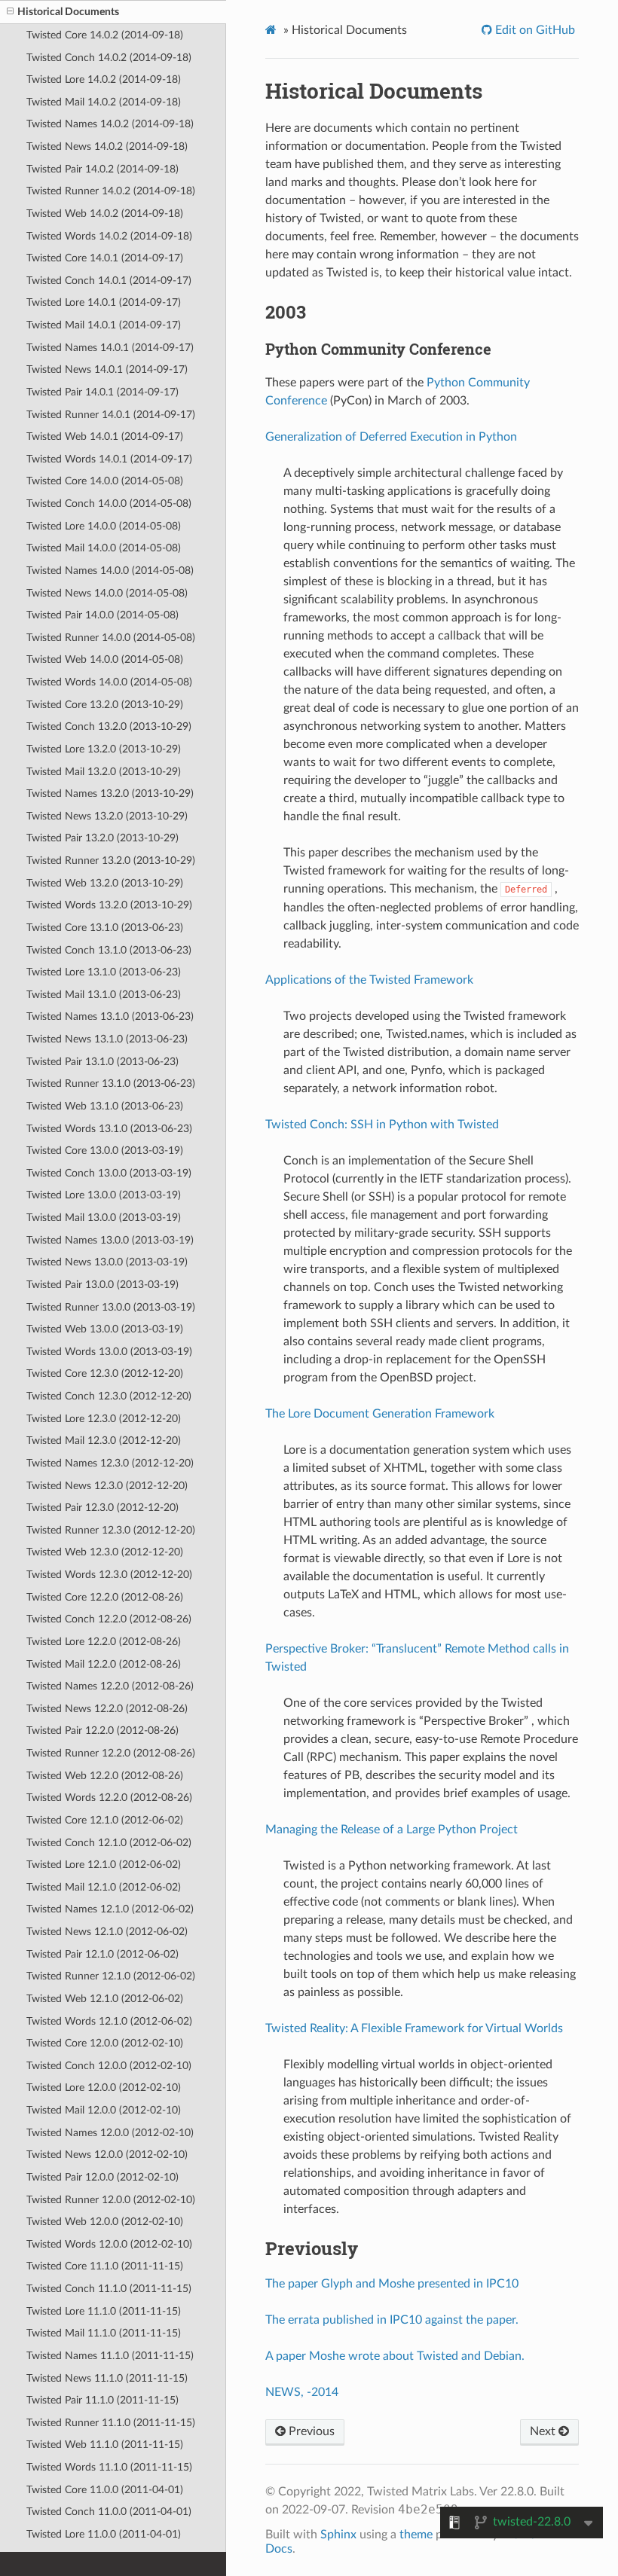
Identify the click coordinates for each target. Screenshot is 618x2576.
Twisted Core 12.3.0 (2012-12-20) (105, 1373)
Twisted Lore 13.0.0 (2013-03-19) (104, 1195)
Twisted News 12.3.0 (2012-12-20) (107, 1486)
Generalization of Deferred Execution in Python (391, 437)
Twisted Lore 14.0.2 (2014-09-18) (104, 79)
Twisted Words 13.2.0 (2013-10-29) (109, 905)
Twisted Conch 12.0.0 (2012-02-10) (109, 2066)
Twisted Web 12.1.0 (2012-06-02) (105, 1999)
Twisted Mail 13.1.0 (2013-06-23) (104, 995)
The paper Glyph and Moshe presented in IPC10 (392, 2284)
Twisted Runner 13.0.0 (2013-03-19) (111, 1307)
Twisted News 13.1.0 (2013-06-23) (107, 1039)
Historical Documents (68, 12)
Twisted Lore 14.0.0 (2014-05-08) (104, 526)
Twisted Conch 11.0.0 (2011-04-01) (109, 2512)
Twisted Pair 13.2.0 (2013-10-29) (102, 838)
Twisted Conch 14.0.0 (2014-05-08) (109, 504)
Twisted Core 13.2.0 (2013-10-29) (105, 705)
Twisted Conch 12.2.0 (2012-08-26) (109, 1619)
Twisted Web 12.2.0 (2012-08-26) (105, 1776)
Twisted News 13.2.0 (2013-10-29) (107, 816)
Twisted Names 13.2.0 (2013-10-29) (110, 794)
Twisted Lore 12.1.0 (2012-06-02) (104, 1865)
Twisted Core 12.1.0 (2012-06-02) (105, 1820)
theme (416, 2535)
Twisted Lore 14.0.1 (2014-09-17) (104, 302)
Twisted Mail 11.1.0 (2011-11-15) (104, 2333)
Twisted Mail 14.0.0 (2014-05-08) (104, 548)
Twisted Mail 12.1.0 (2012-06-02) (104, 1887)
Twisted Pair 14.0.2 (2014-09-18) (102, 169)
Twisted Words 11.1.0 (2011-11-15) (109, 2467)
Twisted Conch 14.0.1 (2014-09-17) (109, 281)
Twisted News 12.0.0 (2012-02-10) (107, 2155)
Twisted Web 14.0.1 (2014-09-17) (105, 436)
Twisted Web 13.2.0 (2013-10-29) (105, 883)
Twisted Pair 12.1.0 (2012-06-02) (102, 1954)
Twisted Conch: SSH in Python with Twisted (382, 1125)
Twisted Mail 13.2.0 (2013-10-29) (104, 772)
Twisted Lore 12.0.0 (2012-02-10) (104, 2088)
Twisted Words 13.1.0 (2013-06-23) (109, 1129)
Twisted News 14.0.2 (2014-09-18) (107, 147)
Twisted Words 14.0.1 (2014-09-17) (109, 459)
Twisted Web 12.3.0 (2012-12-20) (105, 1552)
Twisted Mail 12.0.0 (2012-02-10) (104, 2110)
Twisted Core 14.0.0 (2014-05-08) (105, 481)
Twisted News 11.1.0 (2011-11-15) (107, 2378)
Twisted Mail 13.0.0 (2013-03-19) (104, 1218)
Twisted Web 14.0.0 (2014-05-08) (105, 659)
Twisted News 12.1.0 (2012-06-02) (107, 1932)
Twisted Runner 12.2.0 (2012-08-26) (111, 1753)
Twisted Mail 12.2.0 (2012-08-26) (104, 1664)
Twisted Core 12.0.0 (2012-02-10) (105, 2043)
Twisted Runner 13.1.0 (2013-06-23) (111, 1084)
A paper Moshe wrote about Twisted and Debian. (395, 2356)
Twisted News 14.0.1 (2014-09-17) (107, 369)
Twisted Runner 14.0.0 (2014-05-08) (111, 638)
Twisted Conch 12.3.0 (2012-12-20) (109, 1396)
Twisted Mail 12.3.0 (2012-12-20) (104, 1441)
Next (544, 2431)
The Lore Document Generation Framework (380, 1414)
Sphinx (338, 2535)
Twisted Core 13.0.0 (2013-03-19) (105, 1151)
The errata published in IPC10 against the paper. (392, 2320)
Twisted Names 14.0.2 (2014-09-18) (110, 124)
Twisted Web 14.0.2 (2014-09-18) (105, 214)
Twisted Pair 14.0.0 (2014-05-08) (102, 615)
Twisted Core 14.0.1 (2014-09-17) (105, 258)
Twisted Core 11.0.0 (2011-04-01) (105, 2490)
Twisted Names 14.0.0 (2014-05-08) (110, 571)
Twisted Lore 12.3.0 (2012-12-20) (104, 1419)
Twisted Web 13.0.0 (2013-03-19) (105, 1329)
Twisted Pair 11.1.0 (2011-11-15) (102, 2400)
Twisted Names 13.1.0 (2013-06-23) (110, 1016)
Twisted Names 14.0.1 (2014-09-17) (110, 348)
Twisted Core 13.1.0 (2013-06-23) (105, 928)
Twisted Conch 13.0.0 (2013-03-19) (109, 1173)
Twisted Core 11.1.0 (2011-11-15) (105, 2266)
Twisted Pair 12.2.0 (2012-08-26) (102, 1731)
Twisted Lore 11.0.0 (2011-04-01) (104, 2534)
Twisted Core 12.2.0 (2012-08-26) (105, 1597)
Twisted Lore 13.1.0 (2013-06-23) (104, 972)
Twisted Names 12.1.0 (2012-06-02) (110, 1909)
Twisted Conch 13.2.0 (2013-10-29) (109, 726)
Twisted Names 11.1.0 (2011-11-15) (110, 2356)
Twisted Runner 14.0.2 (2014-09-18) (111, 191)
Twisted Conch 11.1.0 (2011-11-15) (109, 2289)
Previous (310, 2431)
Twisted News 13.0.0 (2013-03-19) (107, 1262)
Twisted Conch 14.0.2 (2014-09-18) (109, 58)
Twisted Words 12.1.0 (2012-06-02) (109, 2021)
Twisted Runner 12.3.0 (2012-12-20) (111, 1530)
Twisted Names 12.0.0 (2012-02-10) (110, 2133)
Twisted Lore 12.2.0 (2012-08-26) (104, 1642)
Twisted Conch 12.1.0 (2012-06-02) (109, 1843)
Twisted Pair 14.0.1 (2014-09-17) (102, 392)
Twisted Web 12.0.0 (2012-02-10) (105, 2222)
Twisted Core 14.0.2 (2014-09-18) (105, 35)
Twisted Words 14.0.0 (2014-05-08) (109, 682)
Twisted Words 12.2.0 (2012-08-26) (109, 1798)
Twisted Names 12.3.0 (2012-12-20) (110, 1463)
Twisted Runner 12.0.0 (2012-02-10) (111, 2200)
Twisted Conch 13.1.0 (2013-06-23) (109, 950)
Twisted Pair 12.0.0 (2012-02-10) (102, 2177)
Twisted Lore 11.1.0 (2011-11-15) (104, 2311)
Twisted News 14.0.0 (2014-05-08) (107, 593)
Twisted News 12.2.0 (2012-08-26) (107, 1709)
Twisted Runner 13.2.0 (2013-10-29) (111, 861)
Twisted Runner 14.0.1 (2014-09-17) (111, 415)
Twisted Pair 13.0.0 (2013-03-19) (102, 1285)
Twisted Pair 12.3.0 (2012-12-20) (102, 1508)
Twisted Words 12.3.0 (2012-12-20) (109, 1575)
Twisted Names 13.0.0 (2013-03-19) (110, 1240)
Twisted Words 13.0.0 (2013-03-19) (109, 1352)
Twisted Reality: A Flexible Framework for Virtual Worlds (414, 2028)
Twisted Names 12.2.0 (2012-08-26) (110, 1686)
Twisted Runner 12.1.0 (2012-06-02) (111, 1976)
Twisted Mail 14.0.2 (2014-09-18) (104, 102)
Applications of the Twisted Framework (369, 980)
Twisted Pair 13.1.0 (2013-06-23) (102, 1062)
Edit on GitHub (534, 30)
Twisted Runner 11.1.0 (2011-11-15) (111, 2423)
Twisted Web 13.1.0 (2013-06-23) (105, 1106)
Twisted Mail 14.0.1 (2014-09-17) (104, 325)
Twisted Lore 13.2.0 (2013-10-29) (104, 749)
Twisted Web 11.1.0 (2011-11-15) (105, 2445)
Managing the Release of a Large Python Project (392, 1830)
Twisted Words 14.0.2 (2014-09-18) (109, 236)
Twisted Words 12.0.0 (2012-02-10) (109, 2244)
